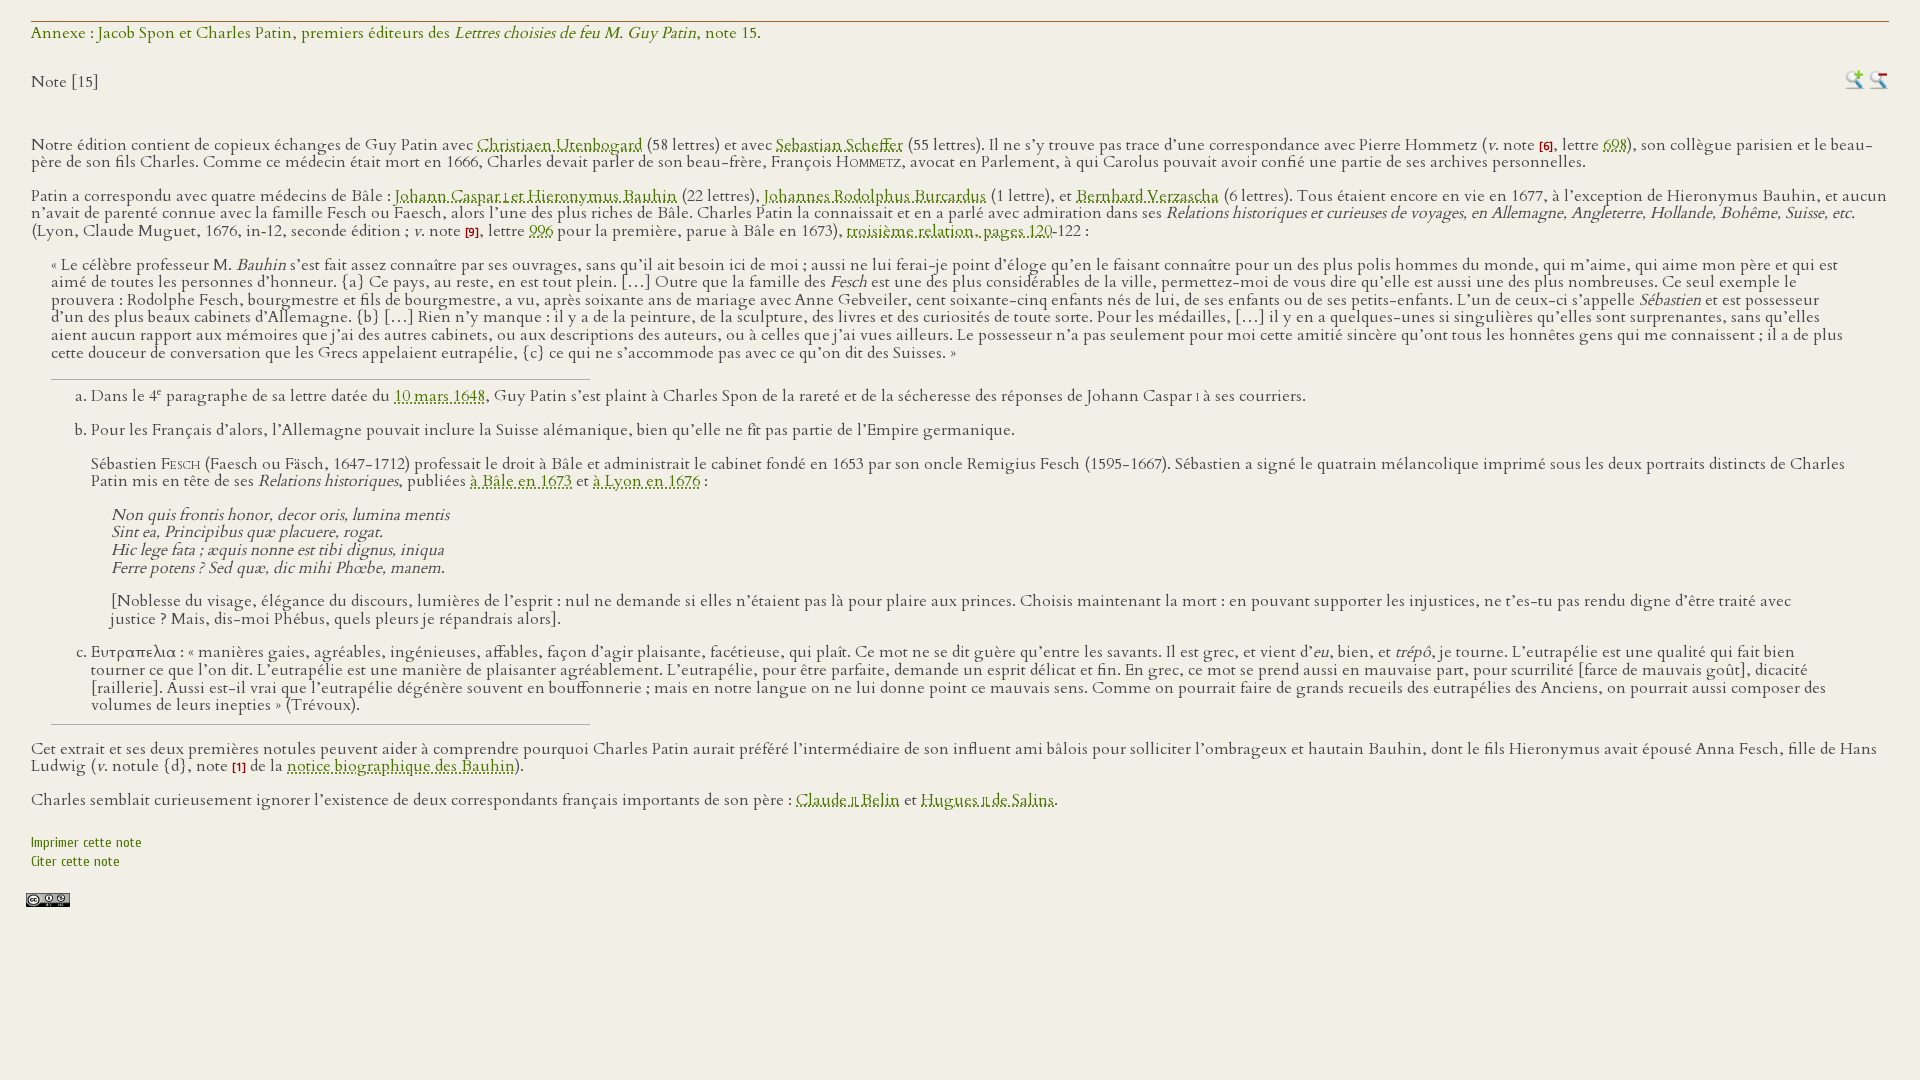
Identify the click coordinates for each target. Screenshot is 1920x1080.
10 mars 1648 (439, 396)
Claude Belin (848, 800)
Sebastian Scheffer (839, 145)
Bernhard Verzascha (1147, 196)
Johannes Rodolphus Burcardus (875, 196)
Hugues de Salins (987, 800)
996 (541, 231)
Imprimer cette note (86, 842)
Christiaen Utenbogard (559, 145)
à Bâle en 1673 (521, 481)
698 (1615, 145)
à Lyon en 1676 (646, 481)
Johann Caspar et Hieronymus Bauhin (536, 196)
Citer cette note (75, 861)
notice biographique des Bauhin (401, 766)
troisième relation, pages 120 (949, 231)
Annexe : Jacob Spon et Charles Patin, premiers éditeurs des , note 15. (396, 33)
